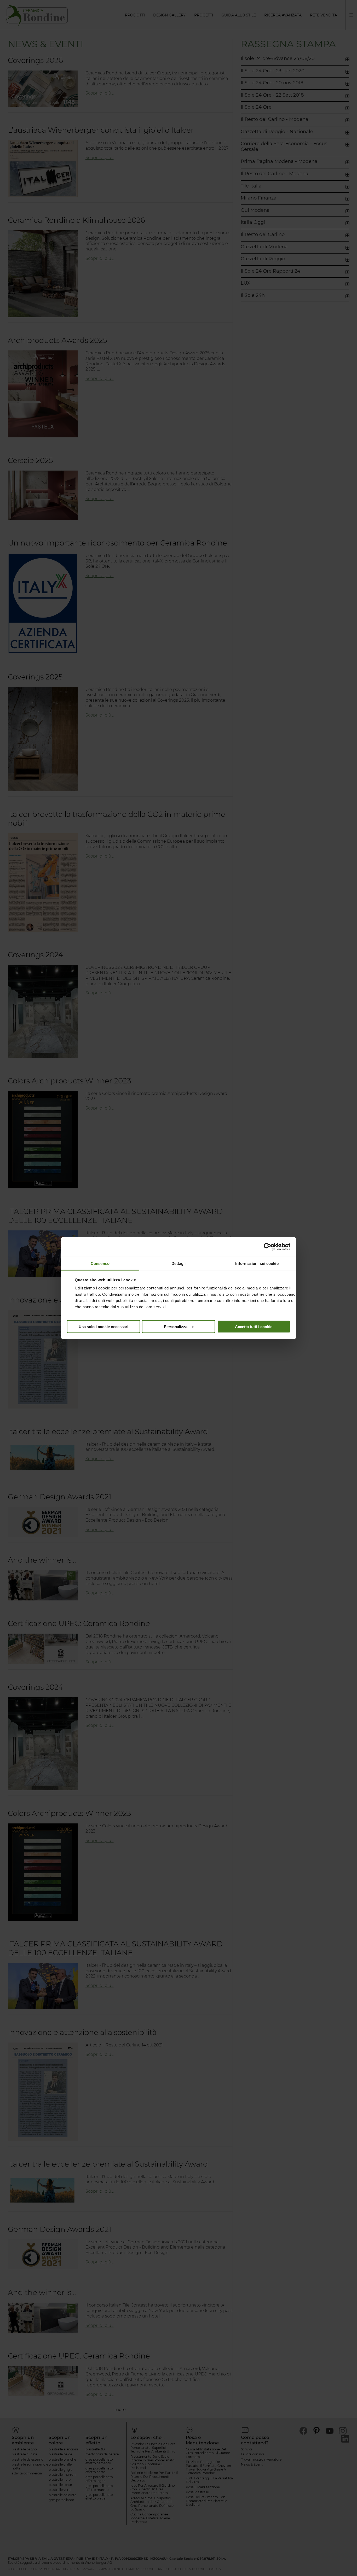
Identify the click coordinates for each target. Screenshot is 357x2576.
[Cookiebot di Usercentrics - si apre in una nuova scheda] (267, 1247)
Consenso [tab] (100, 1263)
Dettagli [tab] (179, 1263)
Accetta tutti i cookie (254, 1326)
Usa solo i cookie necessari (103, 1326)
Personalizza (176, 1326)
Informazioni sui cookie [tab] (257, 1263)
